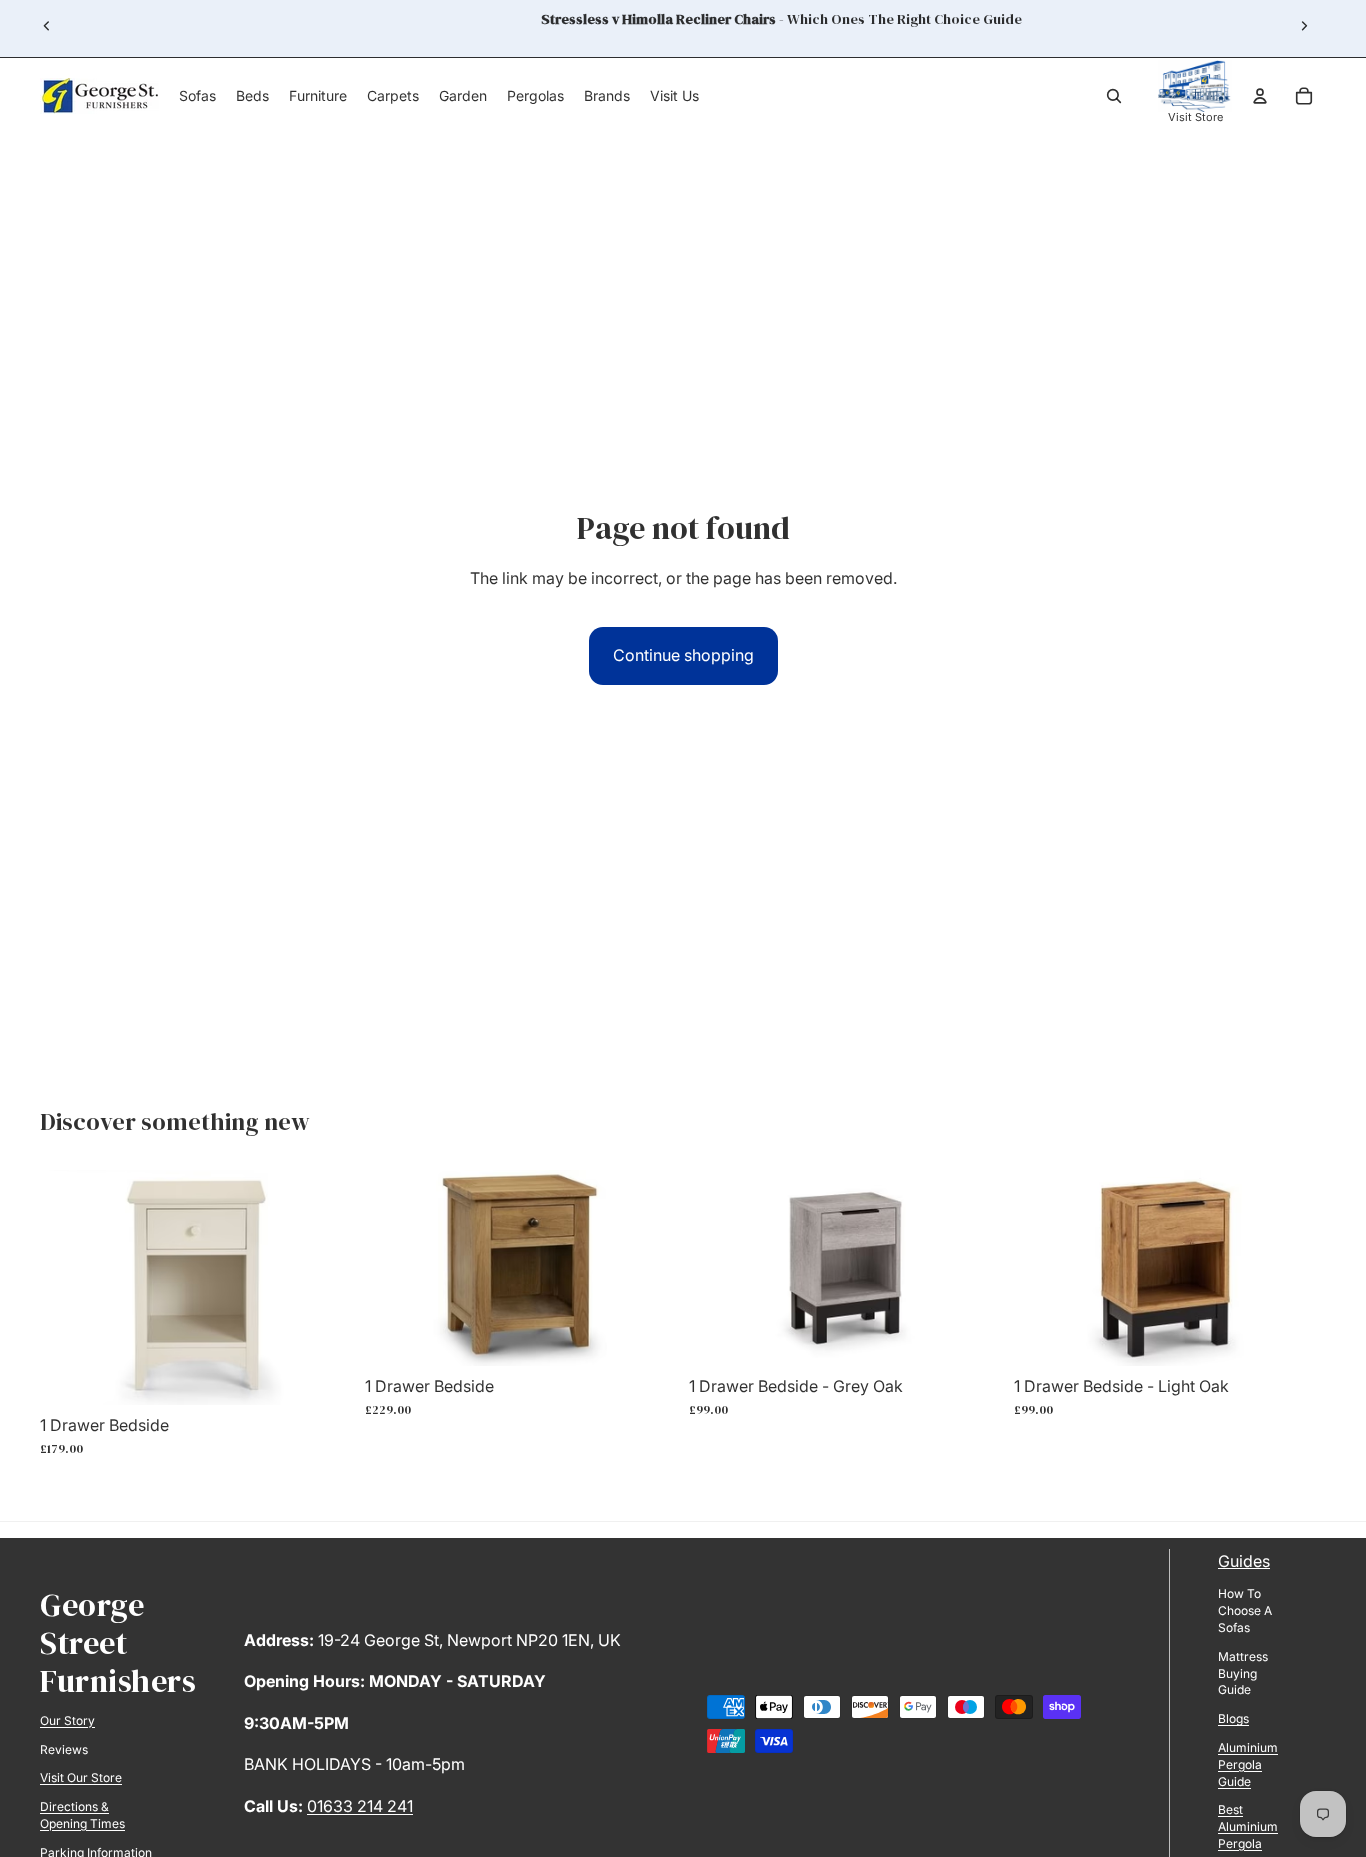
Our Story (67, 1720)
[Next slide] (1304, 26)
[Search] (1114, 96)
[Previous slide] (47, 26)
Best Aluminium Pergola (1248, 1826)
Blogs (1233, 1718)
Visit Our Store (81, 1777)
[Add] (322, 1374)
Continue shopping (683, 655)
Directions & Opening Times (82, 1815)
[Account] (1260, 96)
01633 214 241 (360, 1806)
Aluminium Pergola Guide (1248, 1764)
